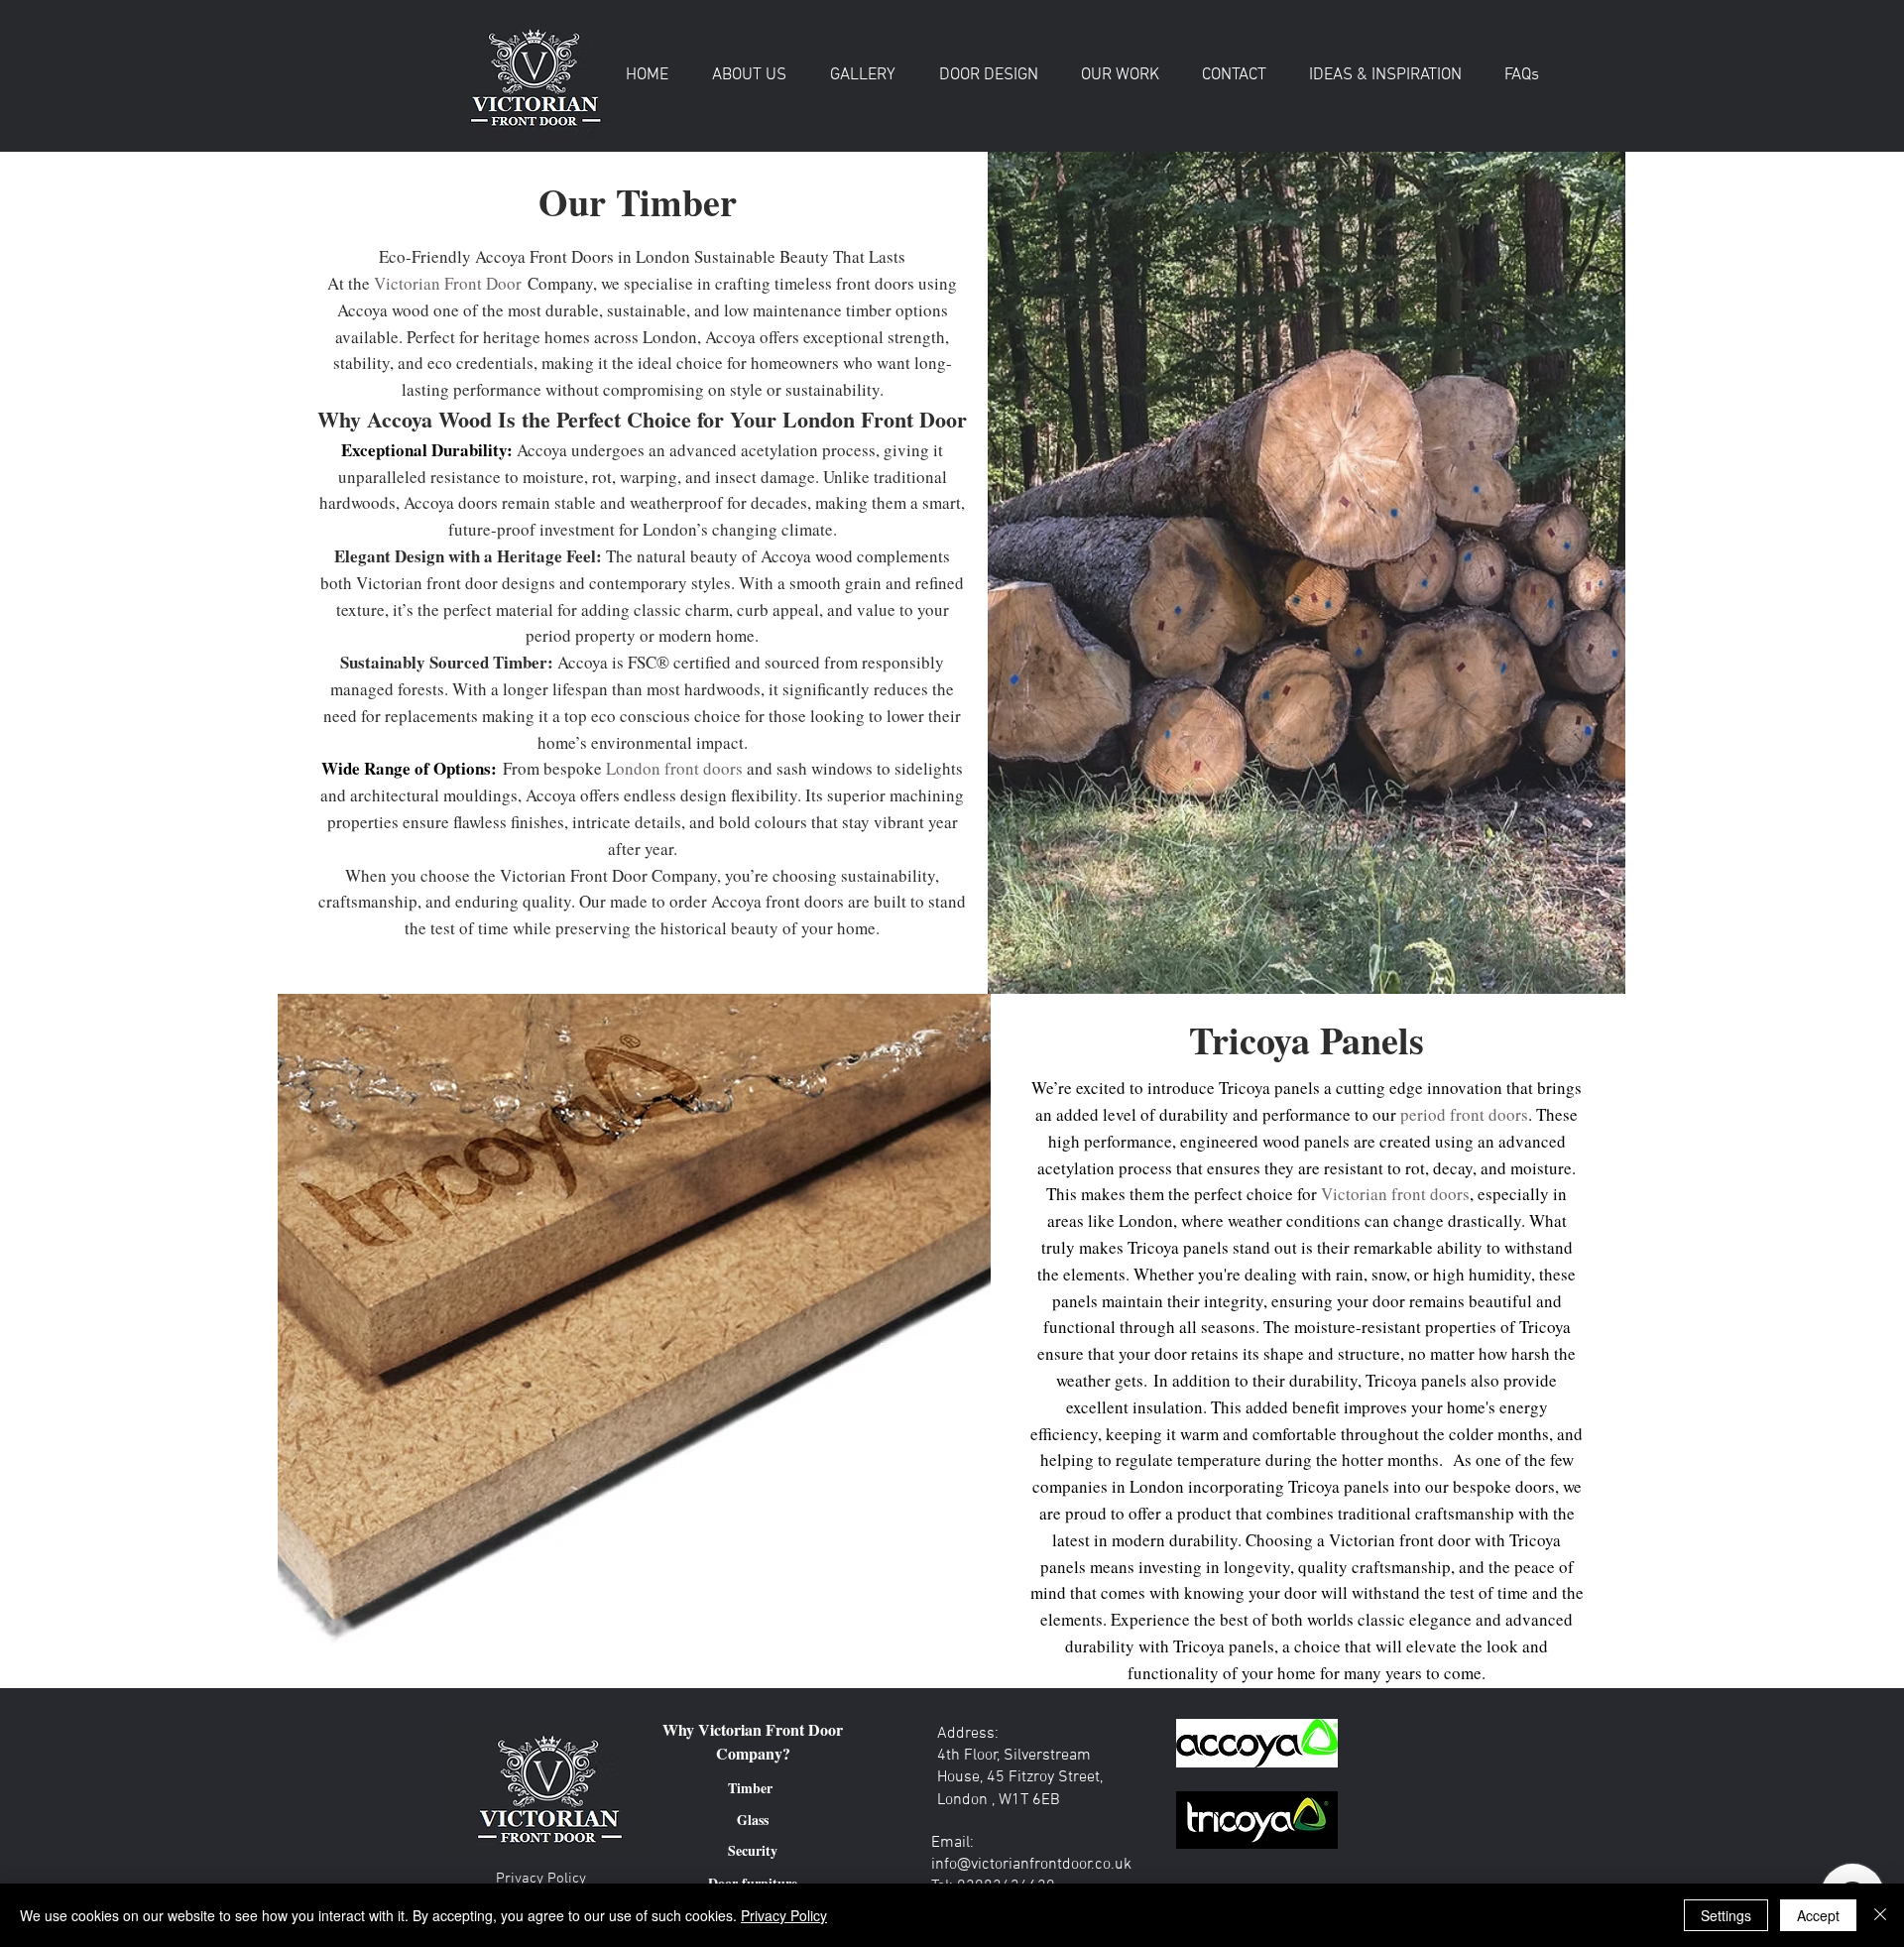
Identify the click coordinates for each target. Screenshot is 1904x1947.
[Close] (1880, 1915)
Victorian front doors (1395, 1194)
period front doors (1464, 1114)
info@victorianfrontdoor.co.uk (1031, 1865)
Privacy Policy (784, 1915)
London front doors (674, 768)
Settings (1726, 1915)
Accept (1818, 1915)
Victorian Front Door (451, 283)
